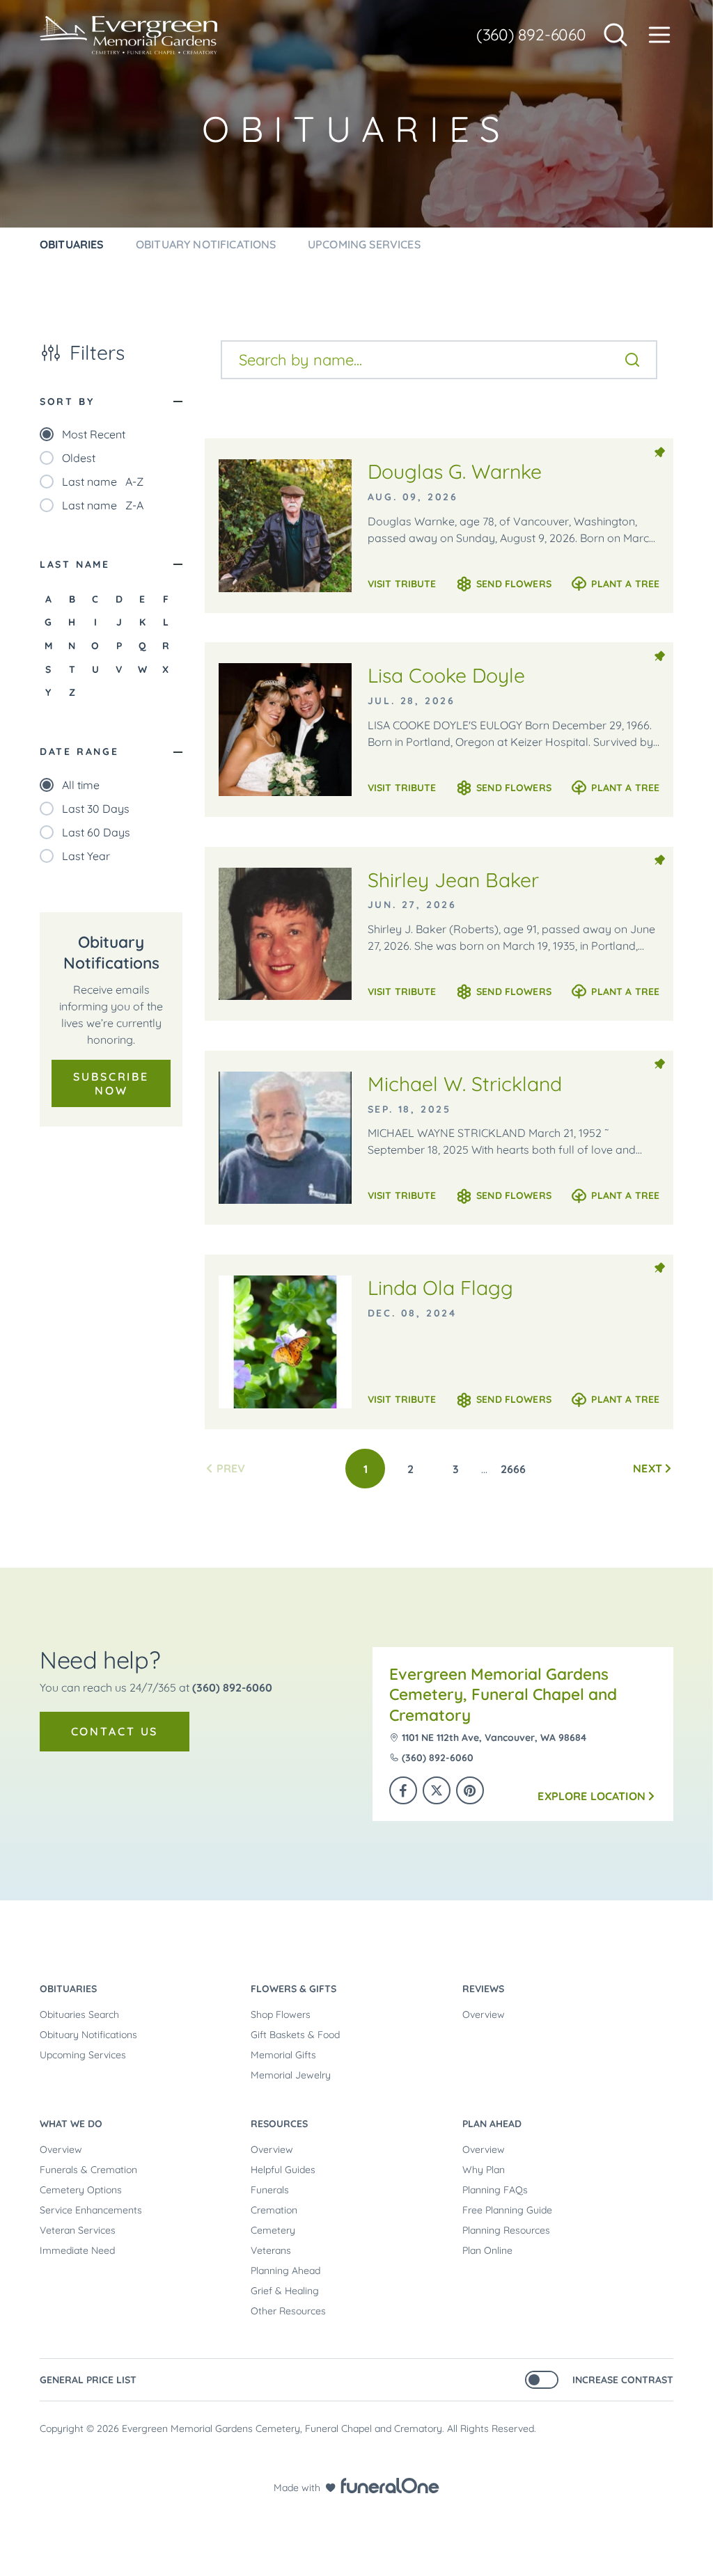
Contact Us (115, 1731)
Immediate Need (77, 2250)
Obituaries (68, 1989)
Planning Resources (506, 2230)
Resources (279, 2124)
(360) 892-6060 (531, 34)
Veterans (271, 2250)
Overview (484, 2014)
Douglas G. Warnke (455, 471)
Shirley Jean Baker (453, 880)
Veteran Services (78, 2230)
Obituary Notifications (88, 2035)
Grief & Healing (285, 2291)
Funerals (270, 2190)
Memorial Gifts (283, 2055)
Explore (591, 1796)
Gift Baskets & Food (295, 2035)
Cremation (274, 2210)
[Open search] (616, 35)
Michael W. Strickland (465, 1084)
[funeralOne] (390, 2486)
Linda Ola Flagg (440, 1288)
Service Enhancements (91, 2210)
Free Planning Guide (507, 2210)
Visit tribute (402, 584)
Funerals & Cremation (88, 2170)
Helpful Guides (283, 2170)
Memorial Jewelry (291, 2075)
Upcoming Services (83, 2055)
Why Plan (484, 2170)
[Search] (632, 360)
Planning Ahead (285, 2271)
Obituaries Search (79, 2014)
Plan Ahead (492, 2124)
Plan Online (487, 2250)
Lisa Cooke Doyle (446, 675)
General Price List (88, 2380)
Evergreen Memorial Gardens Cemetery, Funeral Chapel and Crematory (503, 1694)
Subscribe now (111, 1083)
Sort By (67, 401)
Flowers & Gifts (293, 1989)
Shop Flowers (281, 2014)
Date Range (79, 752)
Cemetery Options (81, 2190)
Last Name (75, 564)
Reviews (483, 1989)
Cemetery (273, 2230)
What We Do (71, 2124)
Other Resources (288, 2311)
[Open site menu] (659, 35)
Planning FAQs (495, 2190)
